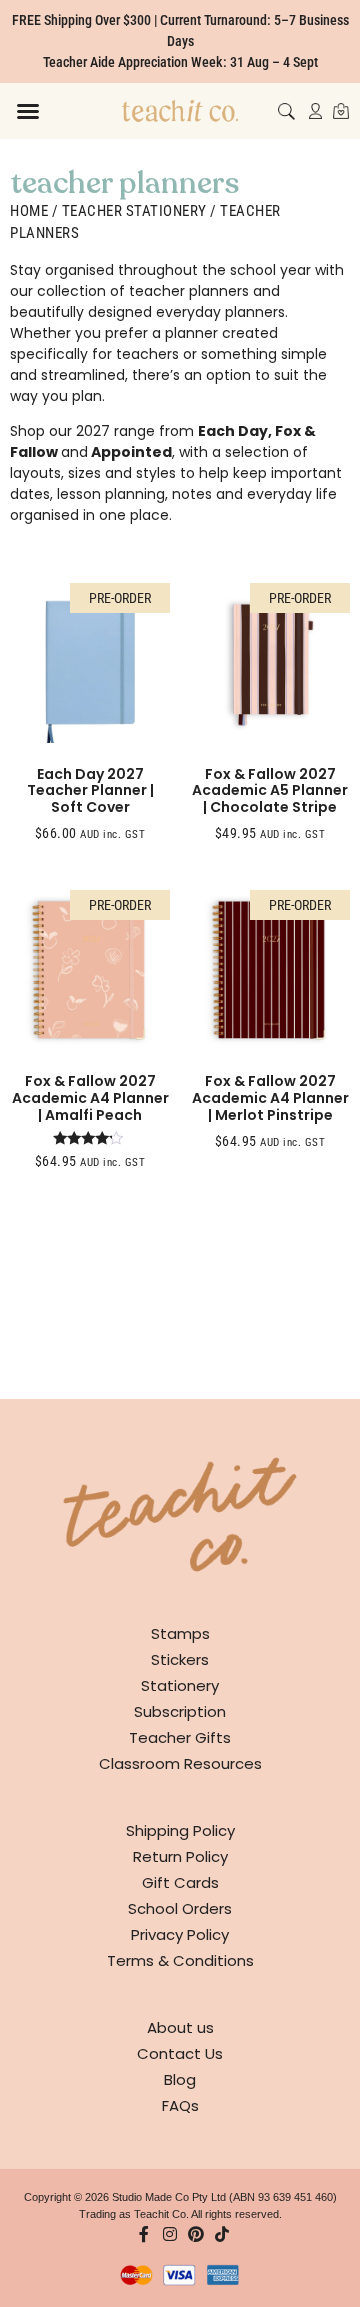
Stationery (180, 1685)
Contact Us (180, 2053)
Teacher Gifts (180, 1737)
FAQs (180, 2105)
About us (180, 2027)
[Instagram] (170, 2234)
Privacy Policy (180, 1934)
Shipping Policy (180, 1830)
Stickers (180, 1659)
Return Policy (180, 1856)
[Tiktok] (222, 2234)
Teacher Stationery (134, 211)
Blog (180, 2079)
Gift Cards (180, 1882)
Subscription (180, 1711)
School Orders (180, 1908)
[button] (28, 111)
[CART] (341, 110)
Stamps (180, 1633)
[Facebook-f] (144, 2234)
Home (29, 211)
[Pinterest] (196, 2234)
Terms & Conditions (180, 1960)
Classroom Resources (180, 1763)
